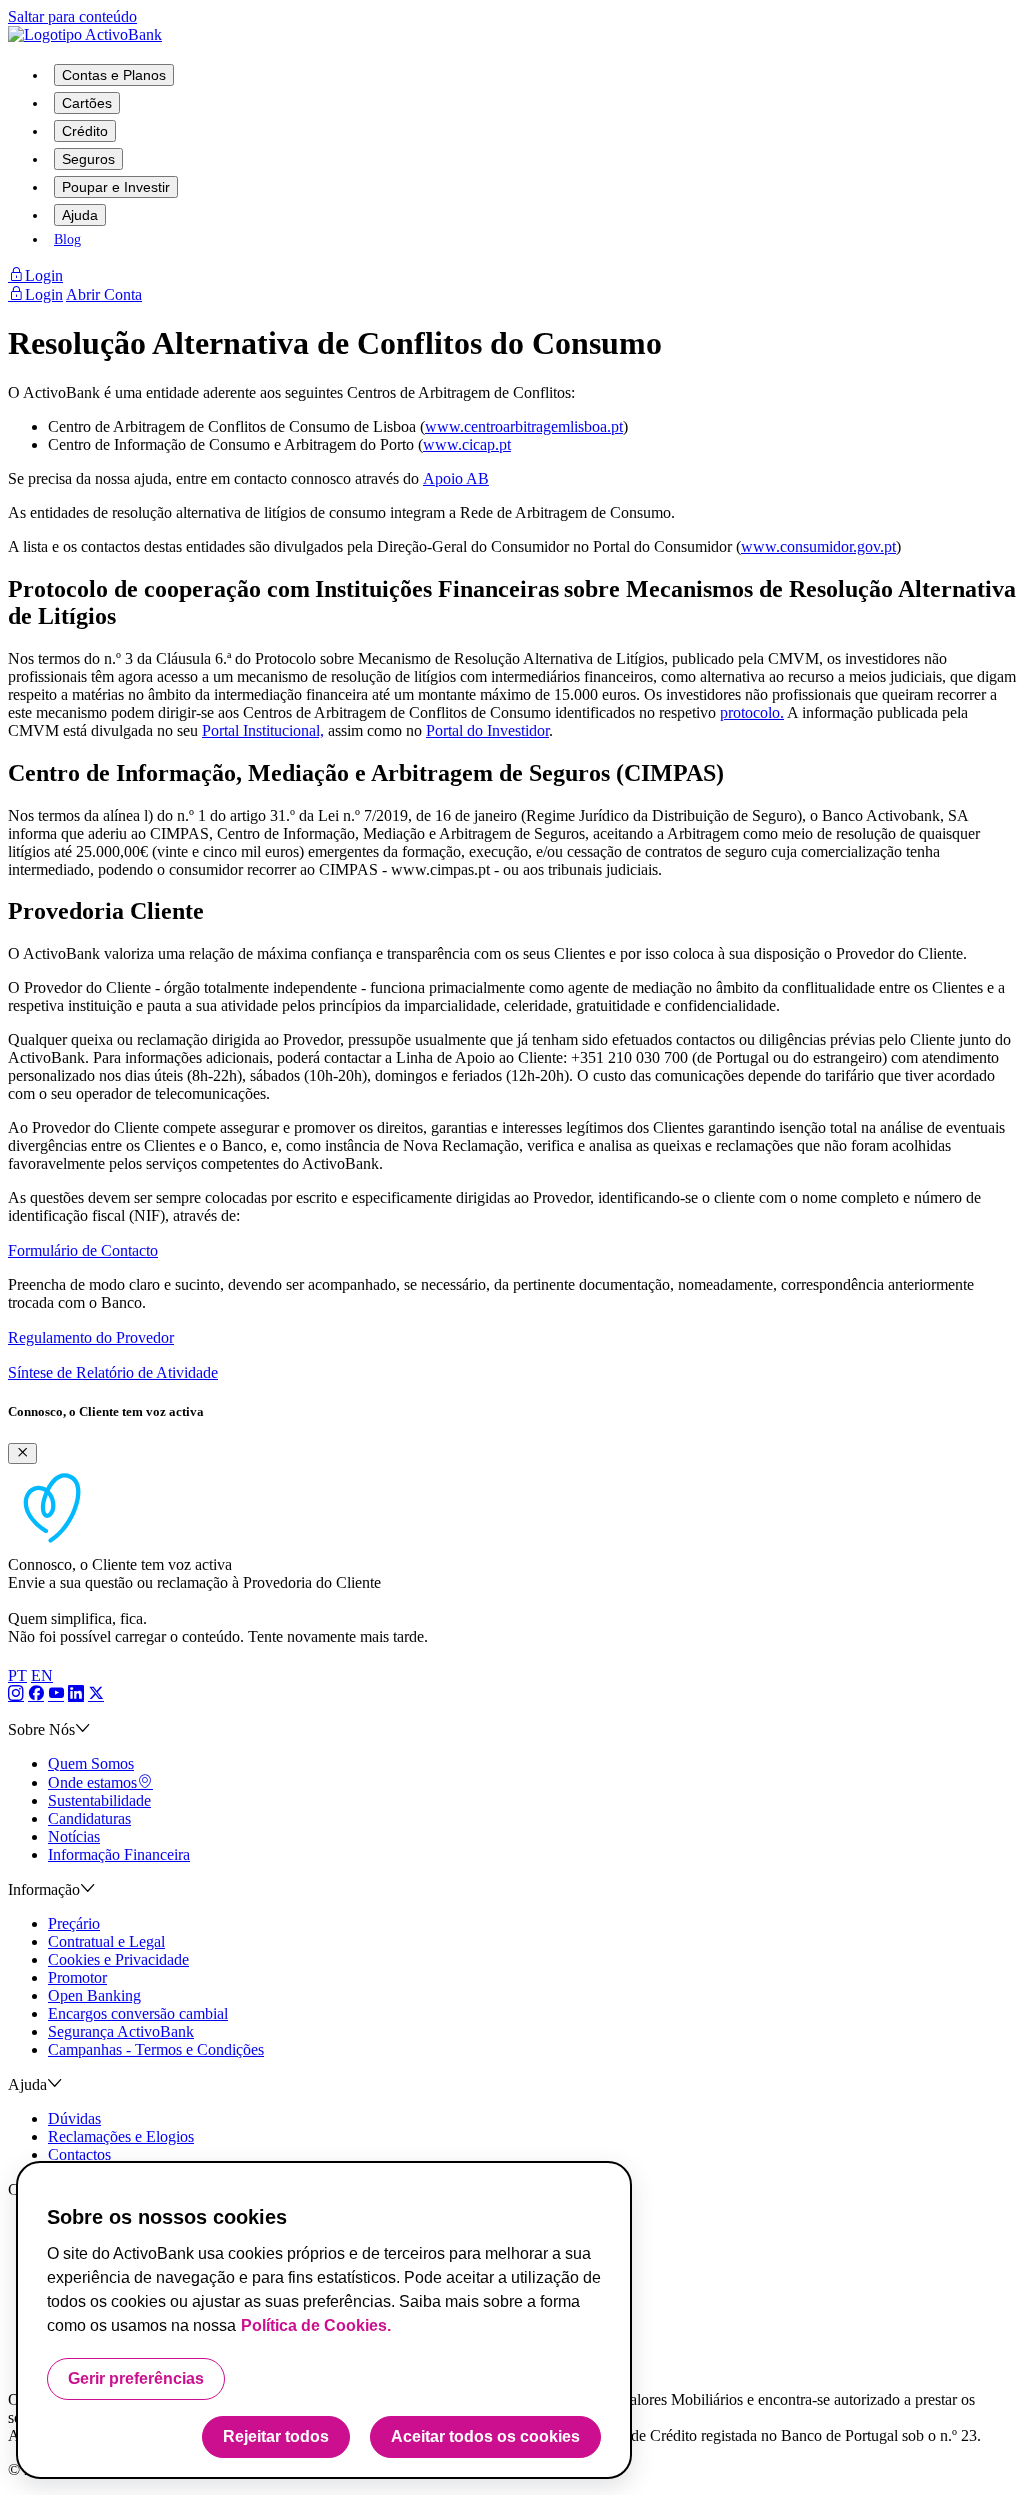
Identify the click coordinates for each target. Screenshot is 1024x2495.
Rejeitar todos (276, 2436)
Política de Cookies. (316, 2325)
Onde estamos (92, 1782)
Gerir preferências (136, 2378)
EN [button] (42, 1675)
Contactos (79, 2154)
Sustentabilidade (99, 1800)
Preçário (74, 1923)
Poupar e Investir (116, 187)
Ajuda (80, 215)
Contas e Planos (114, 75)
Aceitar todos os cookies (485, 2436)
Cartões (87, 103)
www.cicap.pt (467, 444)
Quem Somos (91, 1763)
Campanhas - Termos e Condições (156, 2049)
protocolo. (752, 712)
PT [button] (17, 1675)
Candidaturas (89, 1818)
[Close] (22, 1453)
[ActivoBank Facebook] (36, 1694)
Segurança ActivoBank (121, 2031)
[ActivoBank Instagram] (16, 1694)
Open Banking (94, 1995)
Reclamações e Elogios (121, 2136)
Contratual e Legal (106, 1941)
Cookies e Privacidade (118, 1959)
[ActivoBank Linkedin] (76, 1694)
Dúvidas (74, 2118)
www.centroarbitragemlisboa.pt (524, 426)
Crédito (85, 131)
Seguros (88, 159)
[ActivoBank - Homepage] (85, 34)
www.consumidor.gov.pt (818, 546)
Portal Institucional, (263, 730)
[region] (324, 2320)
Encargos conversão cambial (138, 2013)
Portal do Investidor (487, 730)
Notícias (74, 1836)
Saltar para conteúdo (72, 16)
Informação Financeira (119, 1854)
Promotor (77, 1977)
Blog (67, 239)
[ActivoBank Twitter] (96, 1694)
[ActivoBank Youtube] (56, 1694)
